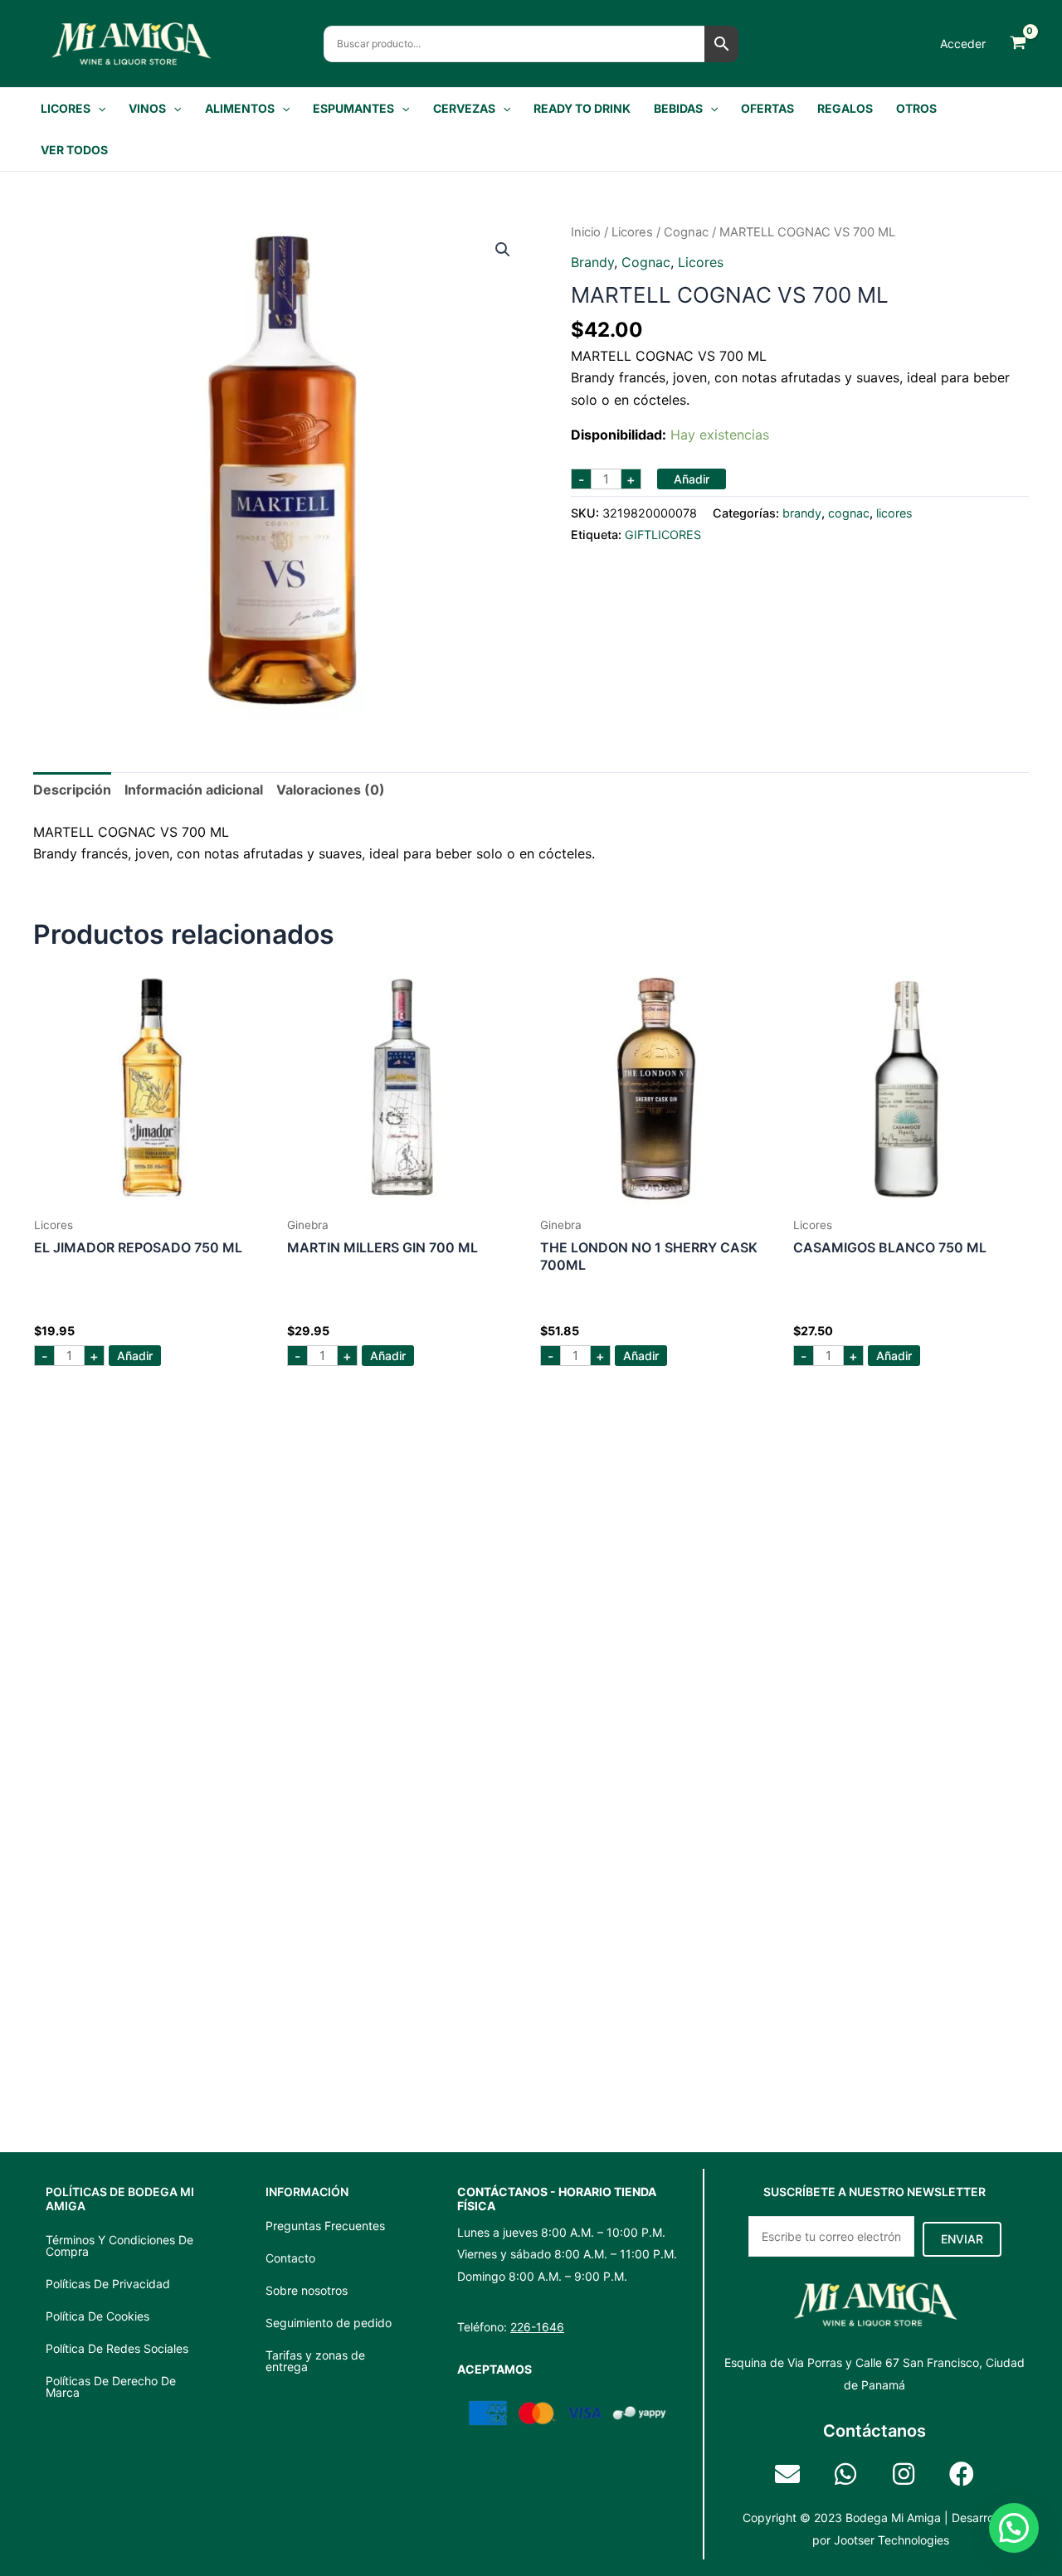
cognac (686, 232)
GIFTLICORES (663, 535)
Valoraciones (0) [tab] (331, 790)
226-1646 (537, 2327)
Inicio (586, 232)
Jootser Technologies (891, 2540)
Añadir (692, 479)
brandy (592, 262)
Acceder (963, 44)
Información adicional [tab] (194, 790)
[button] (98, 109)
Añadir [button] (135, 1356)
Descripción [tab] (72, 790)
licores (632, 232)
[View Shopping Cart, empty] (1018, 44)
